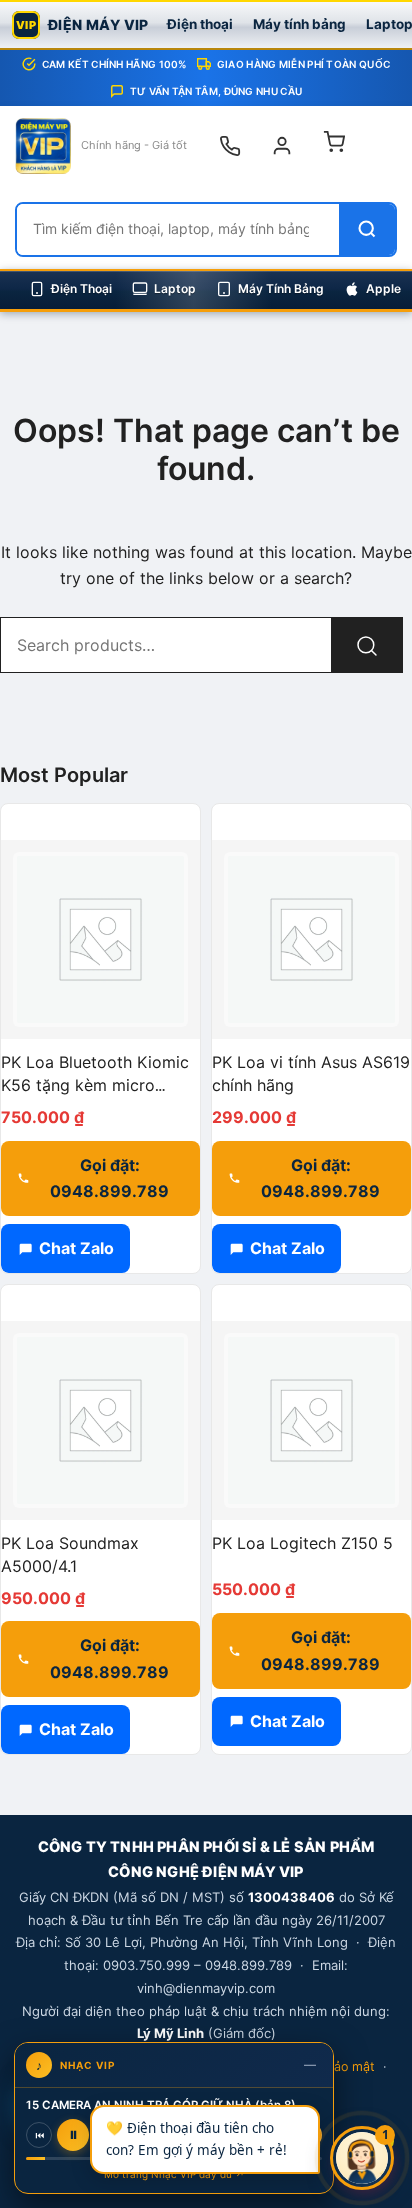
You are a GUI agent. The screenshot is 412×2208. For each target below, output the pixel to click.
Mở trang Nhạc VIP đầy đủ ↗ (174, 2174)
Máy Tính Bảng (281, 288)
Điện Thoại (81, 288)
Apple (383, 288)
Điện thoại (200, 24)
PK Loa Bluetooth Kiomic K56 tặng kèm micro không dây (95, 1085)
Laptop (175, 288)
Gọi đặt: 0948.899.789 (109, 1178)
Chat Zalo (76, 1248)
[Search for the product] (367, 645)
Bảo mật (350, 2066)
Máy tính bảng (299, 24)
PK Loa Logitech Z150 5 (302, 1543)
